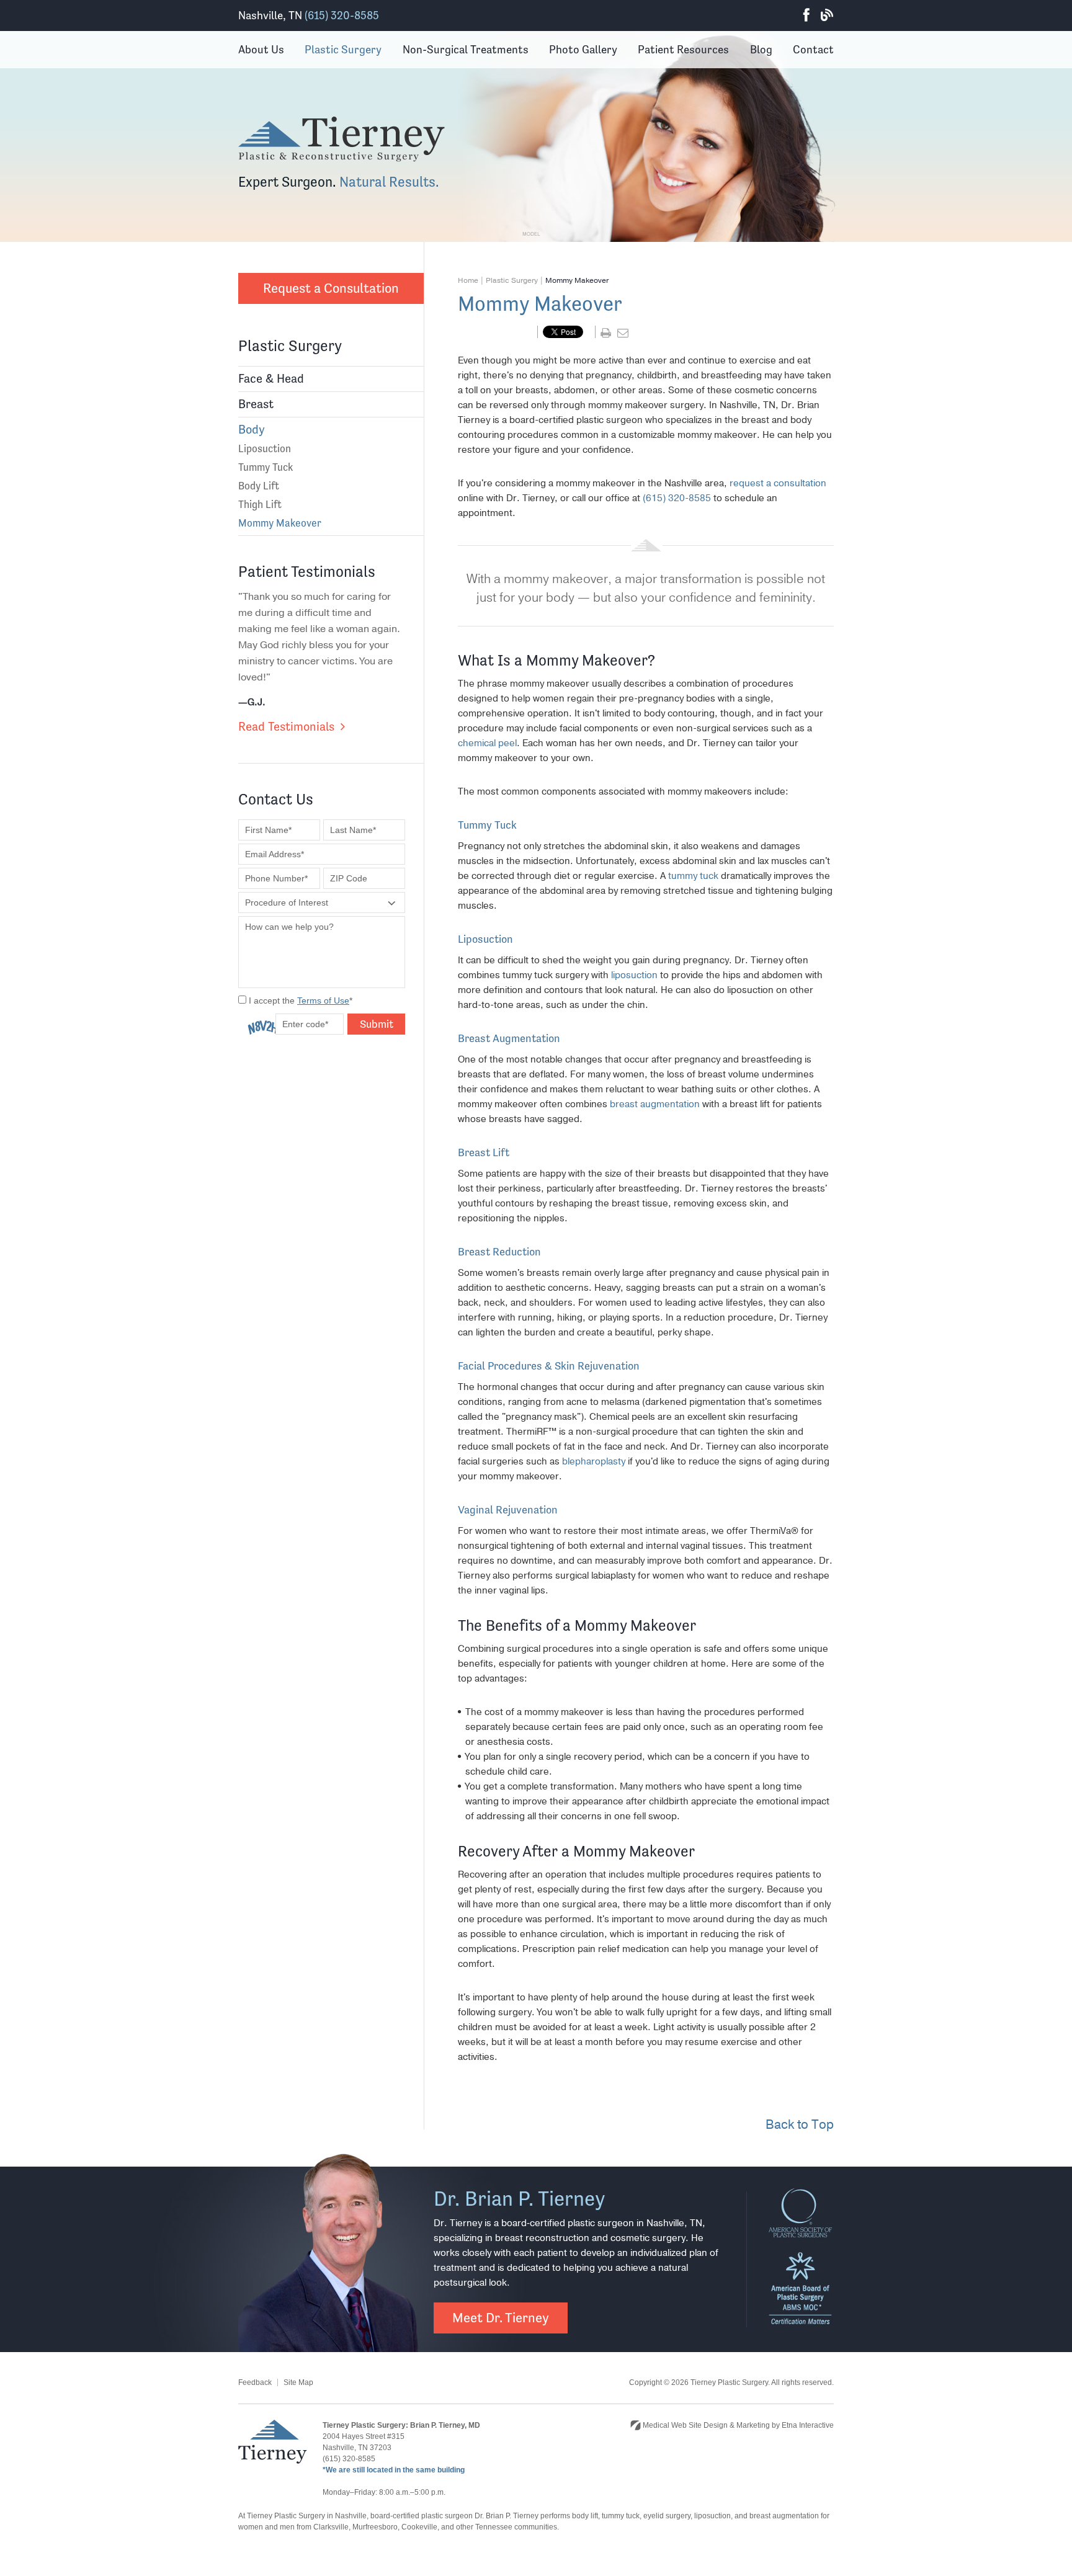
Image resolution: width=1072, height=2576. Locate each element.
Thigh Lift (260, 504)
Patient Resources (683, 49)
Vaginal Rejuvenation (508, 1509)
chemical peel (487, 743)
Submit (377, 1024)
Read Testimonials (286, 727)
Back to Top (800, 2125)
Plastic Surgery (343, 49)
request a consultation (778, 483)
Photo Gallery (583, 49)
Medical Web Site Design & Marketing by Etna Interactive (737, 2425)
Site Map (298, 2382)
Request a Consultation (331, 288)
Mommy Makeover (280, 523)
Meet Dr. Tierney (501, 2318)
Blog (827, 16)
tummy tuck (693, 876)
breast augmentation (655, 1104)
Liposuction (265, 448)
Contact (813, 49)
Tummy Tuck (266, 467)
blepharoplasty (594, 1461)
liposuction (634, 975)
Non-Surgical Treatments (466, 49)
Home (468, 280)
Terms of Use (323, 1001)
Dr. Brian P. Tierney (520, 2199)
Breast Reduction (499, 1251)
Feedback (255, 2382)
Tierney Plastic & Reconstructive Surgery (342, 140)
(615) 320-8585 (342, 15)
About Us (261, 49)
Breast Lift (484, 1152)
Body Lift (259, 486)
